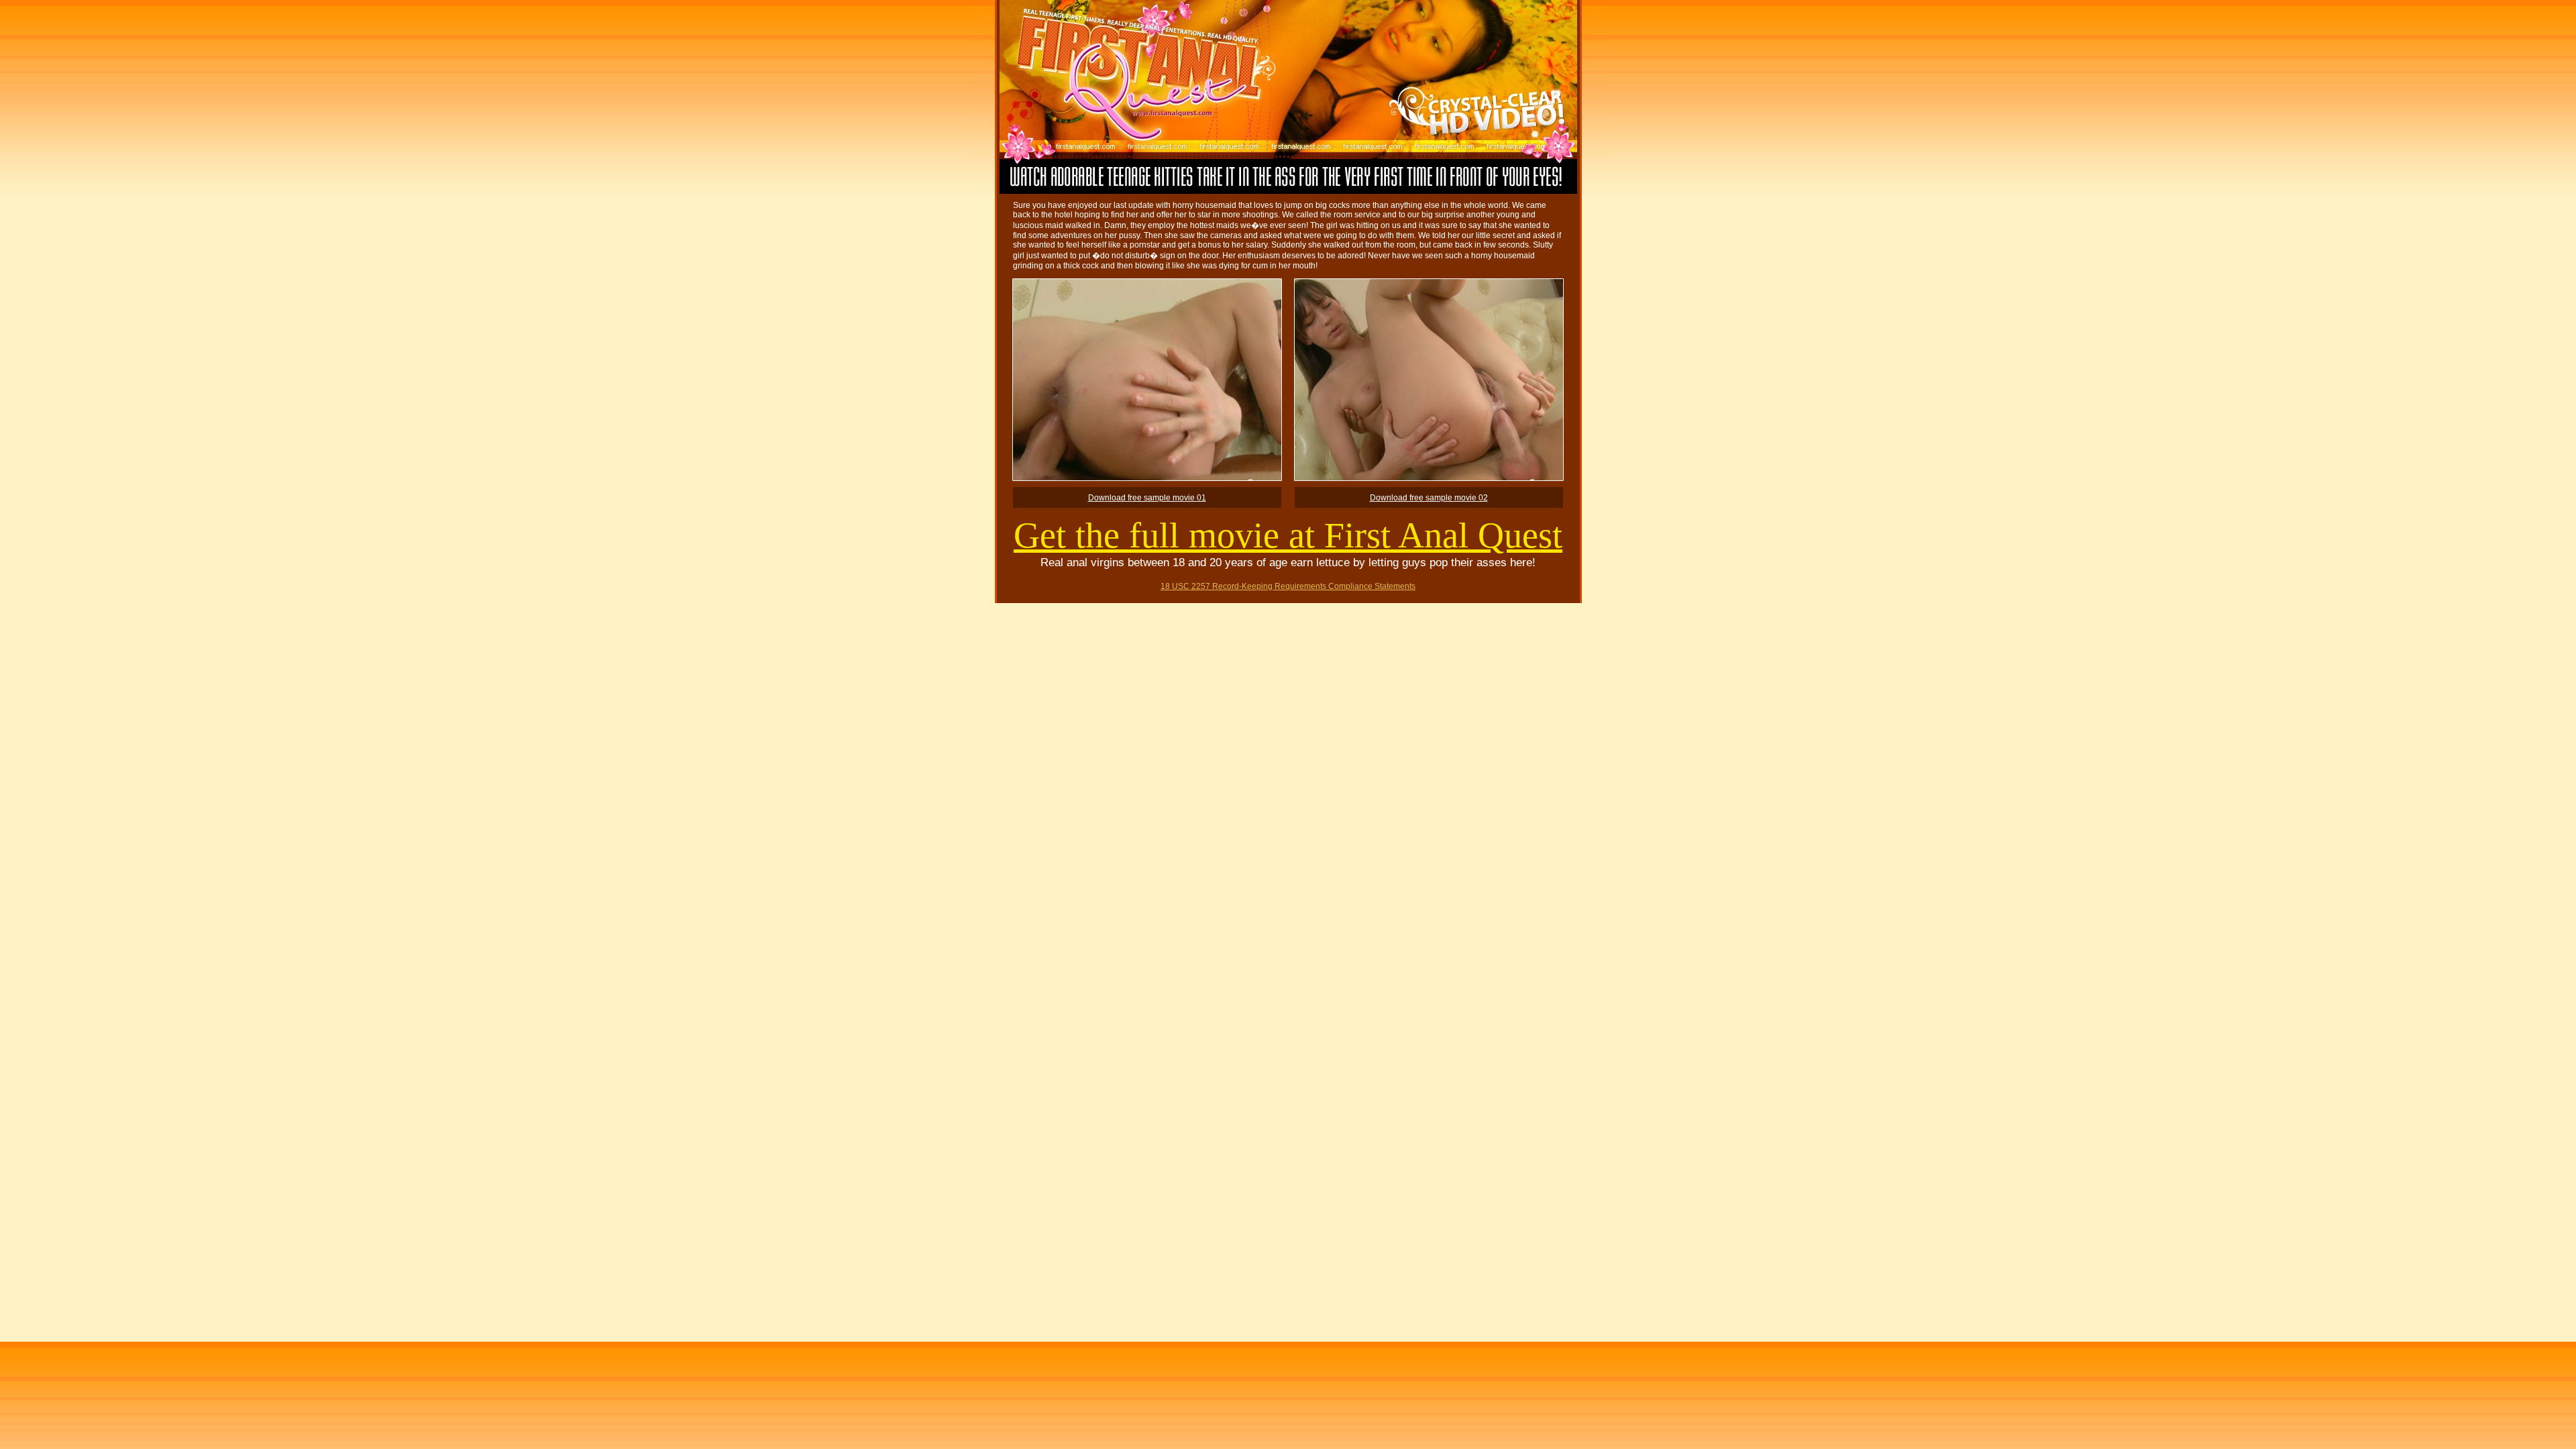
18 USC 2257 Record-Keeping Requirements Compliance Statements (1288, 586)
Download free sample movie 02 (1429, 498)
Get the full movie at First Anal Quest (1288, 535)
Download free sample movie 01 (1147, 498)
